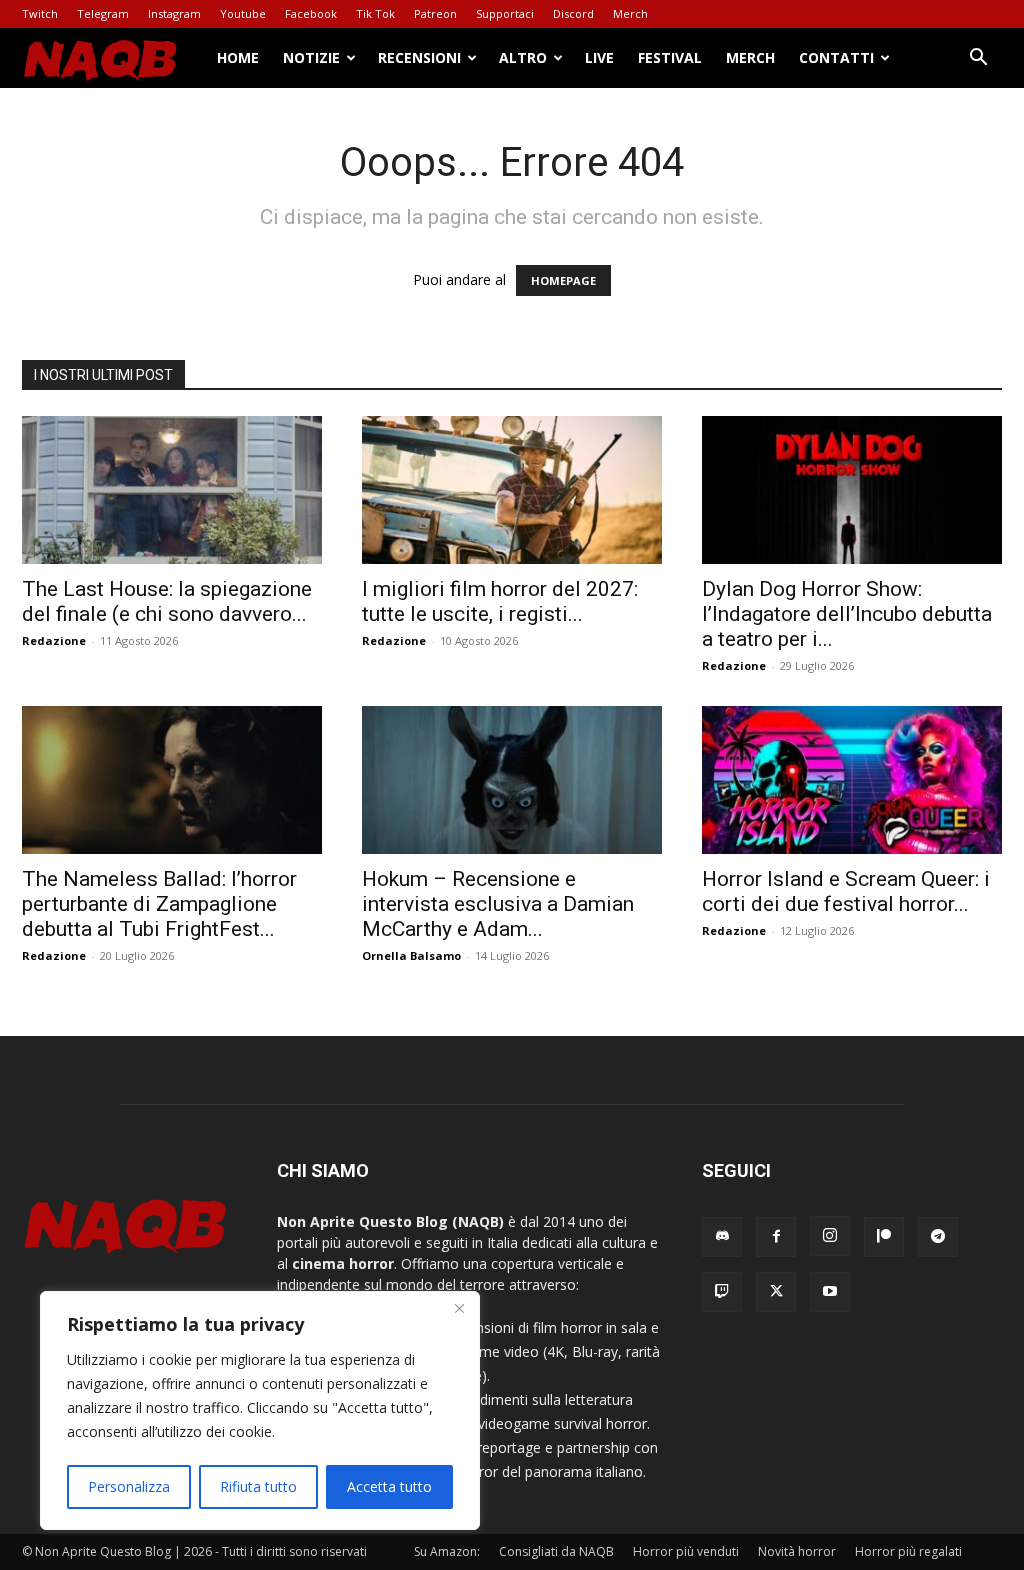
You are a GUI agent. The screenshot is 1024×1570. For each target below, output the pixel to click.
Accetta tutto (389, 1486)
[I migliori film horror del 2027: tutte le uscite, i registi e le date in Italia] (512, 490)
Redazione (54, 640)
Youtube (243, 13)
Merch (630, 13)
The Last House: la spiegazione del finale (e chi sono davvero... (167, 601)
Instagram (174, 13)
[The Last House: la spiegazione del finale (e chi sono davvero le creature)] (172, 490)
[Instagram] (830, 1236)
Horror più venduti (686, 1551)
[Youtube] (830, 1292)
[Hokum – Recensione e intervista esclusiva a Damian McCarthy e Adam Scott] (512, 780)
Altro (523, 57)
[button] (978, 59)
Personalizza (129, 1486)
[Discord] (722, 1237)
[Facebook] (776, 1237)
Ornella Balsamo (411, 955)
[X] (776, 1292)
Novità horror (797, 1551)
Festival (670, 57)
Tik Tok (375, 13)
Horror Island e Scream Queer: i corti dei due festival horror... (846, 891)
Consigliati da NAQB (556, 1551)
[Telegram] (938, 1237)
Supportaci (505, 13)
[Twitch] (722, 1292)
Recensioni (419, 57)
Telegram (103, 13)
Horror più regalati (908, 1551)
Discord (573, 13)
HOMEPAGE (563, 280)
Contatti (836, 57)
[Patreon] (884, 1237)
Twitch (40, 13)
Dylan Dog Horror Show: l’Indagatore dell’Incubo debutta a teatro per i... (847, 614)
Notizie (311, 57)
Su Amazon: (447, 1551)
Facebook (311, 13)
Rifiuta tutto (258, 1486)
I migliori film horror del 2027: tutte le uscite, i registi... (500, 601)
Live (599, 57)
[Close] (459, 1308)
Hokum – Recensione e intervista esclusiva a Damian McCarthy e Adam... (498, 904)
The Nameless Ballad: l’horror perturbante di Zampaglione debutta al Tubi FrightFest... (159, 904)
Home (238, 57)
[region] (260, 1410)
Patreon (435, 13)
